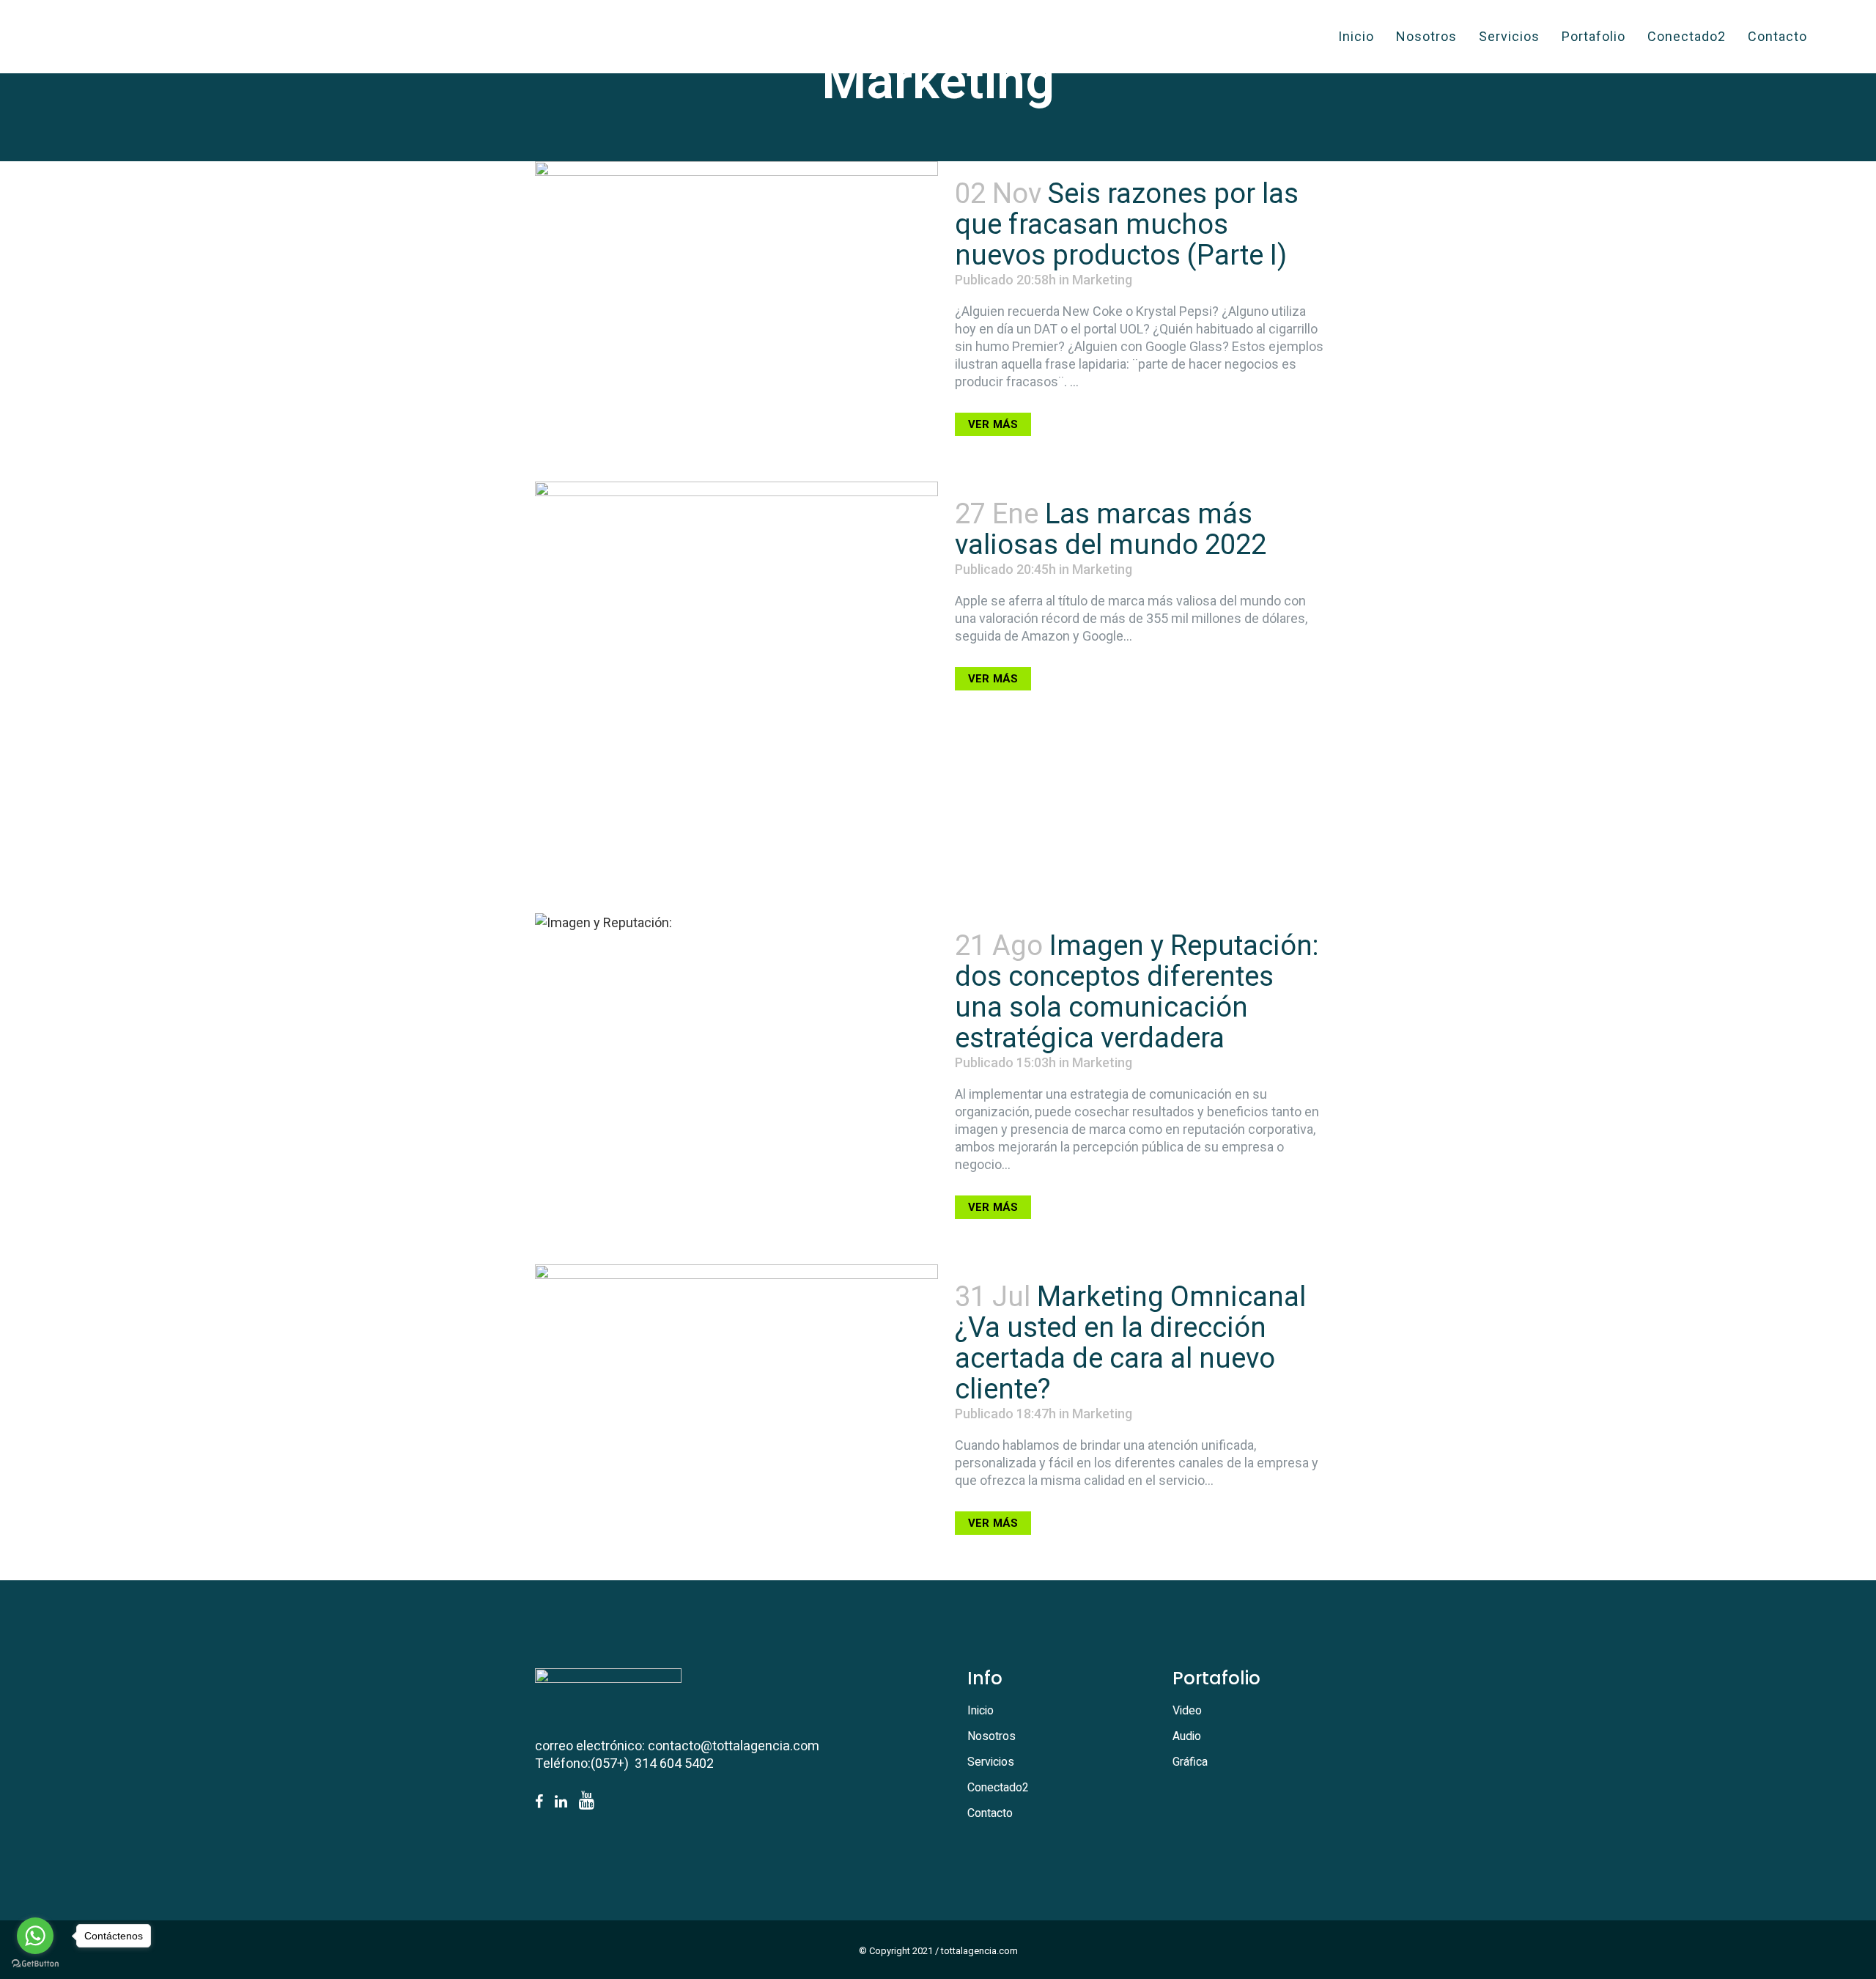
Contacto (990, 1813)
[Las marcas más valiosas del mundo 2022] (736, 683)
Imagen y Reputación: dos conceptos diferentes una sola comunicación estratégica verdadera (1137, 992)
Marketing (1102, 280)
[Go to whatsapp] (35, 1936)
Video (1187, 1711)
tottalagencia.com (979, 1951)
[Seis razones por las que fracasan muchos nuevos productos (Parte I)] (736, 262)
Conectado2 (998, 1788)
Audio (1187, 1736)
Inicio (981, 1711)
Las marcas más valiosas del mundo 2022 (1111, 529)
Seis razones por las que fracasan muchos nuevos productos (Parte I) (1127, 224)
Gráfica (1190, 1762)
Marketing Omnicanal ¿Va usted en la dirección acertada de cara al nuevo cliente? (1130, 1343)
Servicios (991, 1762)
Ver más (993, 424)
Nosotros (991, 1736)
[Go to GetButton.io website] (35, 1964)
